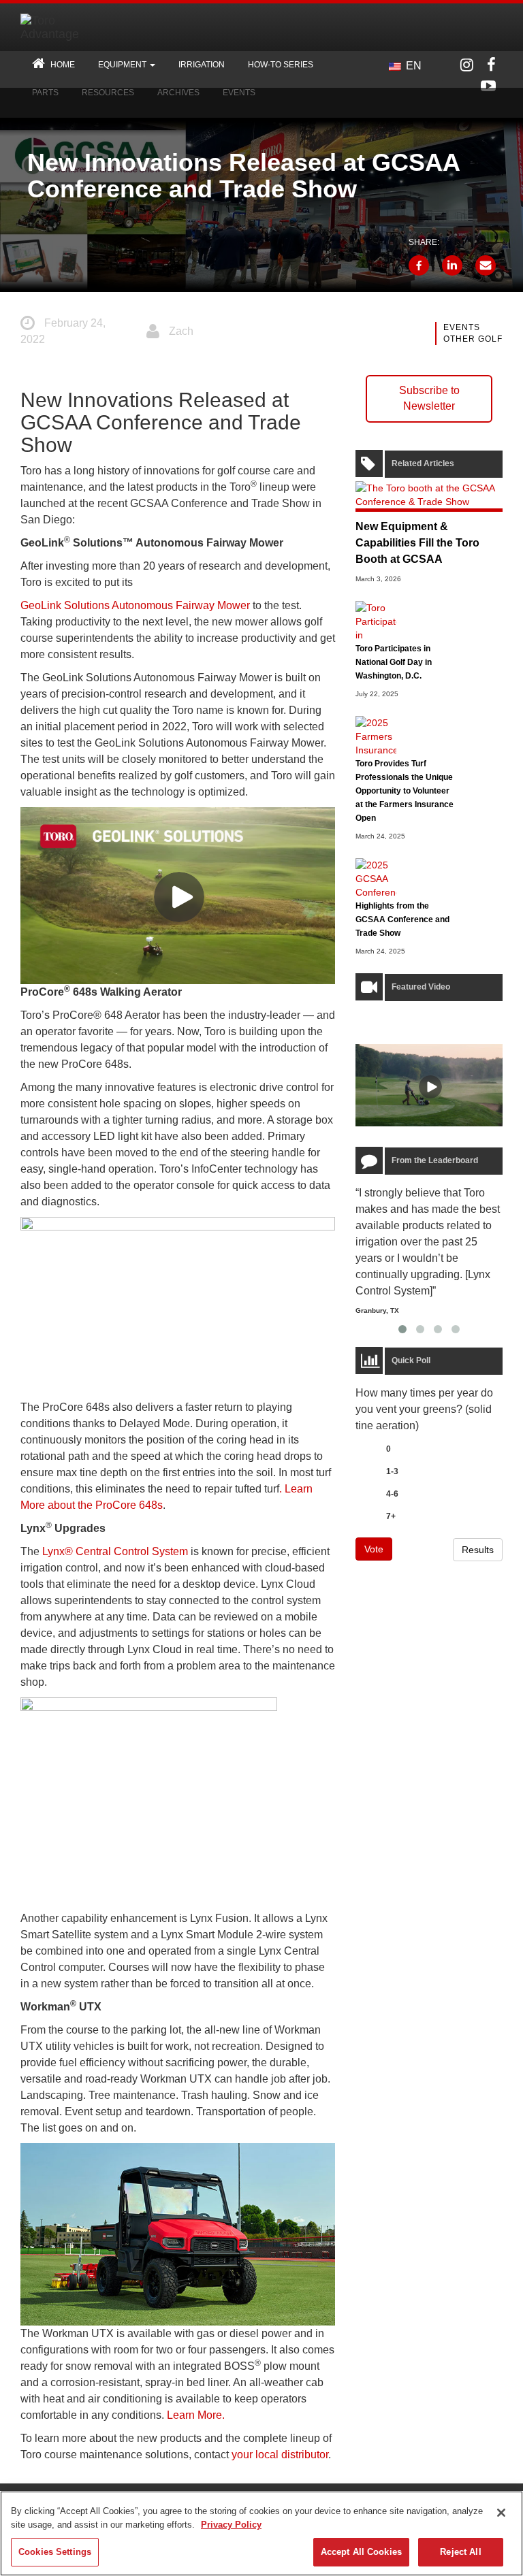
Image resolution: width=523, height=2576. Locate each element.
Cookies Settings (55, 2552)
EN (412, 66)
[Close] (501, 2513)
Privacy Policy (231, 2525)
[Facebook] (491, 65)
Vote (374, 1549)
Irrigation (202, 65)
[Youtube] (488, 86)
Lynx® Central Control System (115, 1551)
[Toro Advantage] (68, 27)
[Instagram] (467, 65)
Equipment (123, 65)
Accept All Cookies (361, 2552)
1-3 (392, 1471)
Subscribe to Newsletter (429, 398)
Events (462, 327)
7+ (391, 1516)
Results (478, 1550)
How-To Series (281, 65)
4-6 (392, 1494)
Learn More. (196, 2415)
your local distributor (280, 2455)
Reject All (460, 2552)
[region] (261, 2533)
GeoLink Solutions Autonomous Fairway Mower (135, 605)
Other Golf (473, 339)
